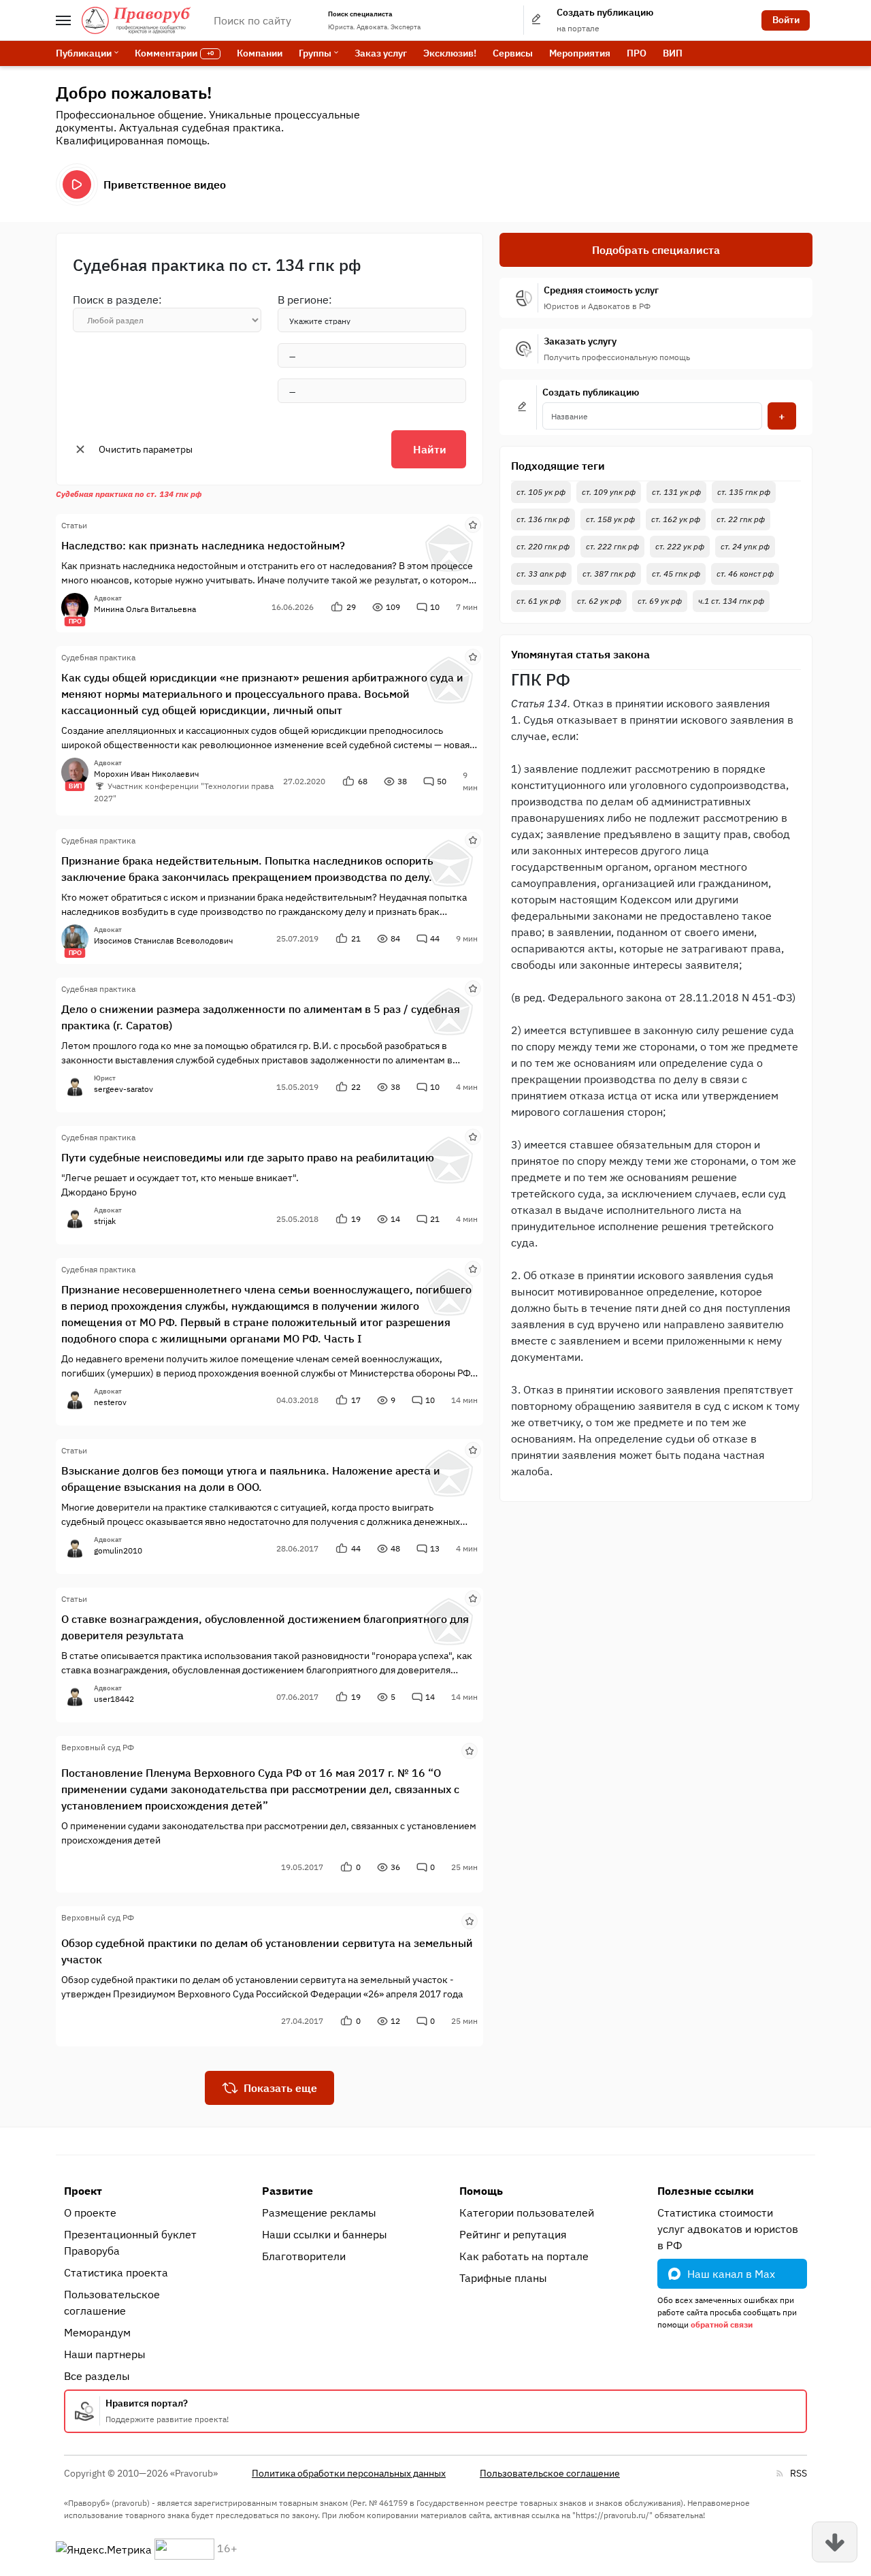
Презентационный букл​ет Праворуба (130, 2242)
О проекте (90, 2212)
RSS (799, 2473)
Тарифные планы (503, 2278)
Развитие (287, 2191)
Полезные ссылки (706, 2191)
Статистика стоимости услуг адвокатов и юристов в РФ (728, 2229)
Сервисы (513, 53)
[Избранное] (473, 524)
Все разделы (97, 2376)
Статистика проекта (116, 2272)
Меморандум (97, 2332)
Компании (260, 53)
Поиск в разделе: (117, 300)
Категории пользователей (527, 2212)
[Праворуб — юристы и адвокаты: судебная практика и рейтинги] (136, 20)
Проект (83, 2191)
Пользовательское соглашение (112, 2302)
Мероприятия (580, 53)
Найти (430, 449)
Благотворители (304, 2256)
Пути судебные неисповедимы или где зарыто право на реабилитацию (248, 1157)
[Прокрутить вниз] (835, 2542)
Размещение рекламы (319, 2212)
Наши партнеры (105, 2354)
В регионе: (305, 300)
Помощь (481, 2191)
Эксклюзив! (450, 53)
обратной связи (722, 2324)
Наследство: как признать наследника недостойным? (203, 545)
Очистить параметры (146, 449)
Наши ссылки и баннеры (325, 2234)
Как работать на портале (524, 2256)
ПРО (637, 53)
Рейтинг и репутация (513, 2234)
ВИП (673, 53)
